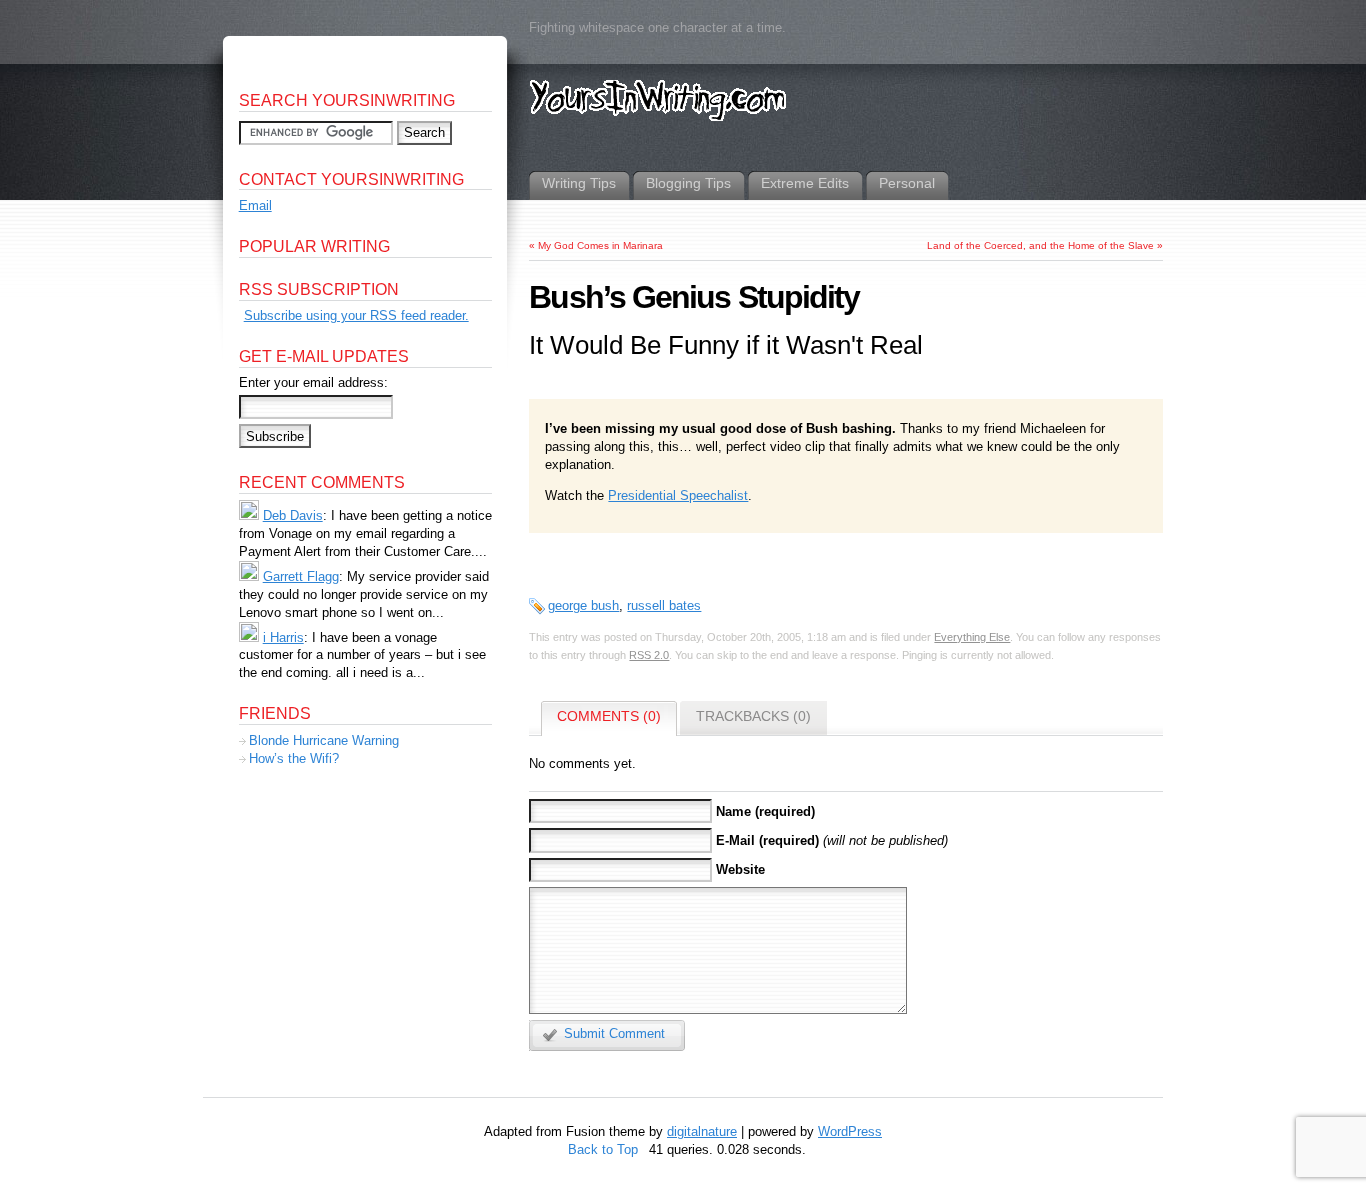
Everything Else (972, 637)
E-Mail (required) (767, 840)
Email (255, 205)
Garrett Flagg (301, 576)
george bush (583, 605)
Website (740, 869)
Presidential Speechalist (678, 495)
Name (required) (765, 811)
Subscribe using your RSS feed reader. (356, 315)
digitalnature (702, 1131)
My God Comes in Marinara (600, 245)
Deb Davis (293, 515)
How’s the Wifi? (294, 758)
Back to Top (603, 1149)
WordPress (850, 1131)
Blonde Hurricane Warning (324, 740)
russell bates (664, 605)
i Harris (283, 637)
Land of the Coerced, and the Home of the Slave (1040, 245)
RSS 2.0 (649, 655)
